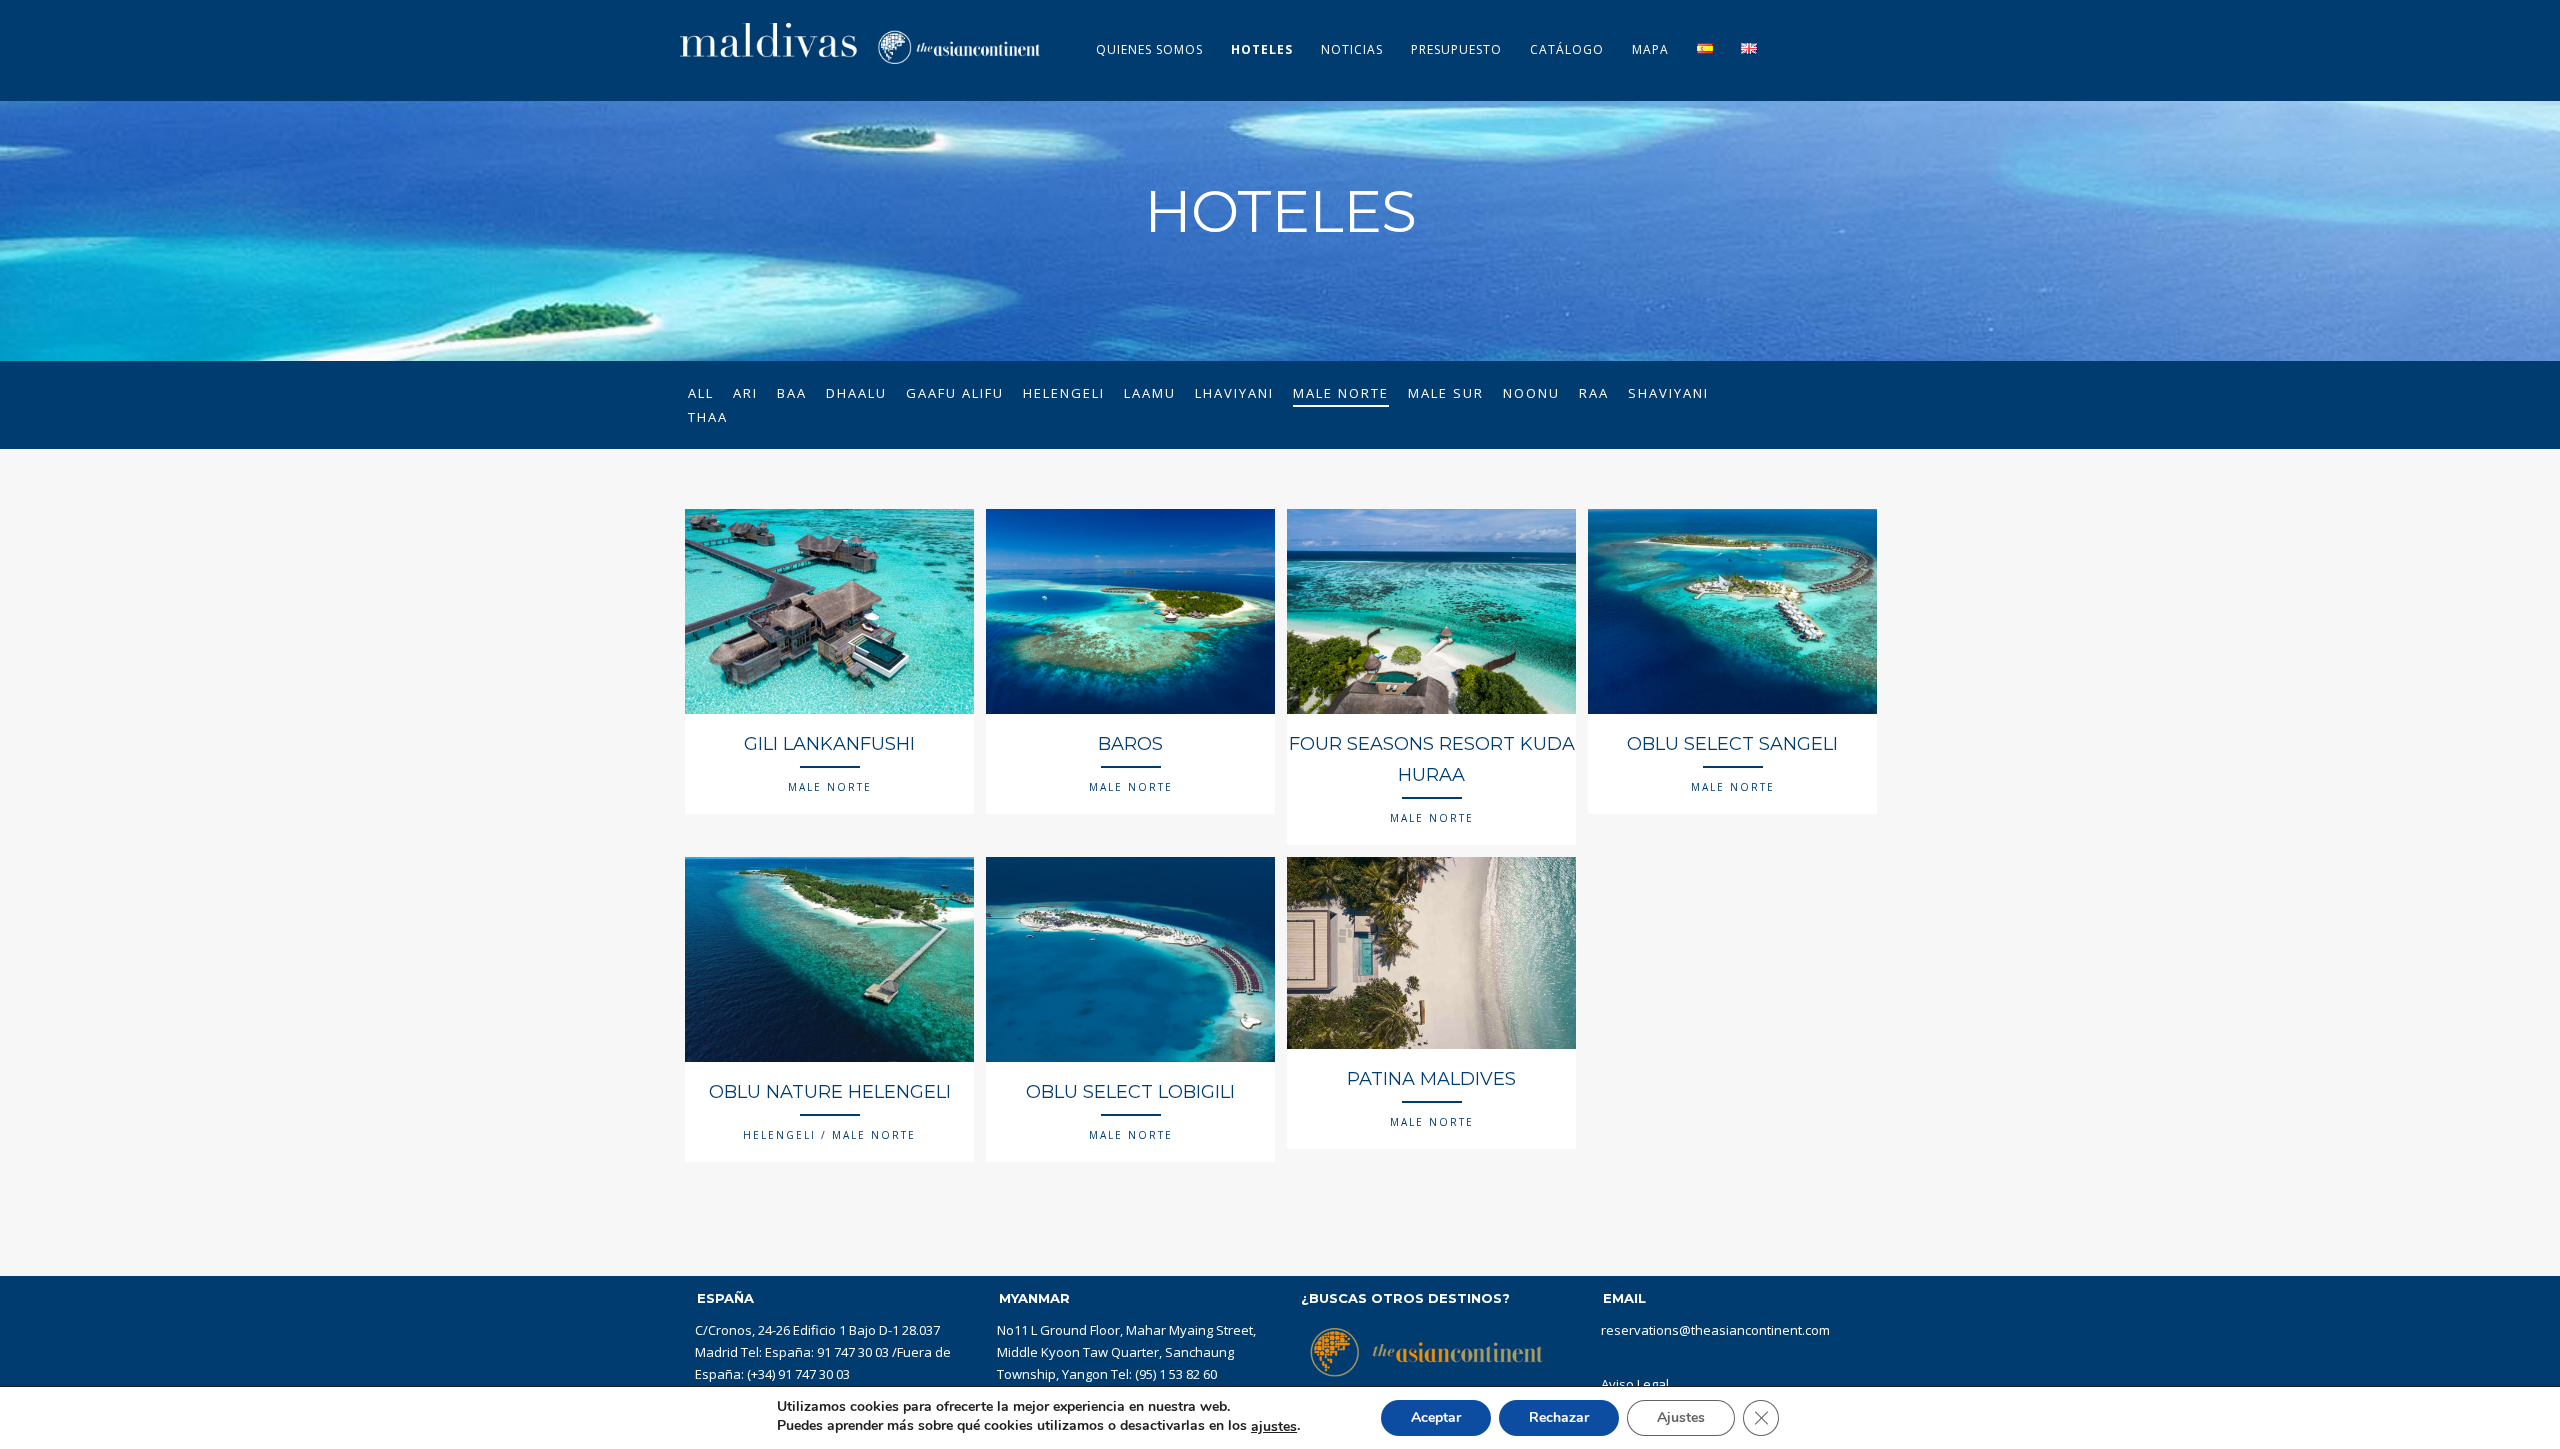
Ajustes (1681, 1417)
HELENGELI (1064, 393)
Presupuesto (1456, 49)
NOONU (1531, 393)
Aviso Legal (1635, 1384)
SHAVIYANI (1668, 393)
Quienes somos (1149, 49)
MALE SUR (1446, 393)
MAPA (1650, 49)
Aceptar (1436, 1417)
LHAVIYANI (1234, 393)
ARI (745, 393)
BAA (792, 393)
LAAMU (1150, 393)
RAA (1594, 393)
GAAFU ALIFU (955, 393)
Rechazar (1559, 1417)
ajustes (1274, 1427)
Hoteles (1262, 49)
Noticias (1352, 49)
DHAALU (856, 393)
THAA (708, 417)
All (701, 393)
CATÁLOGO (1567, 49)
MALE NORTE (1341, 393)
